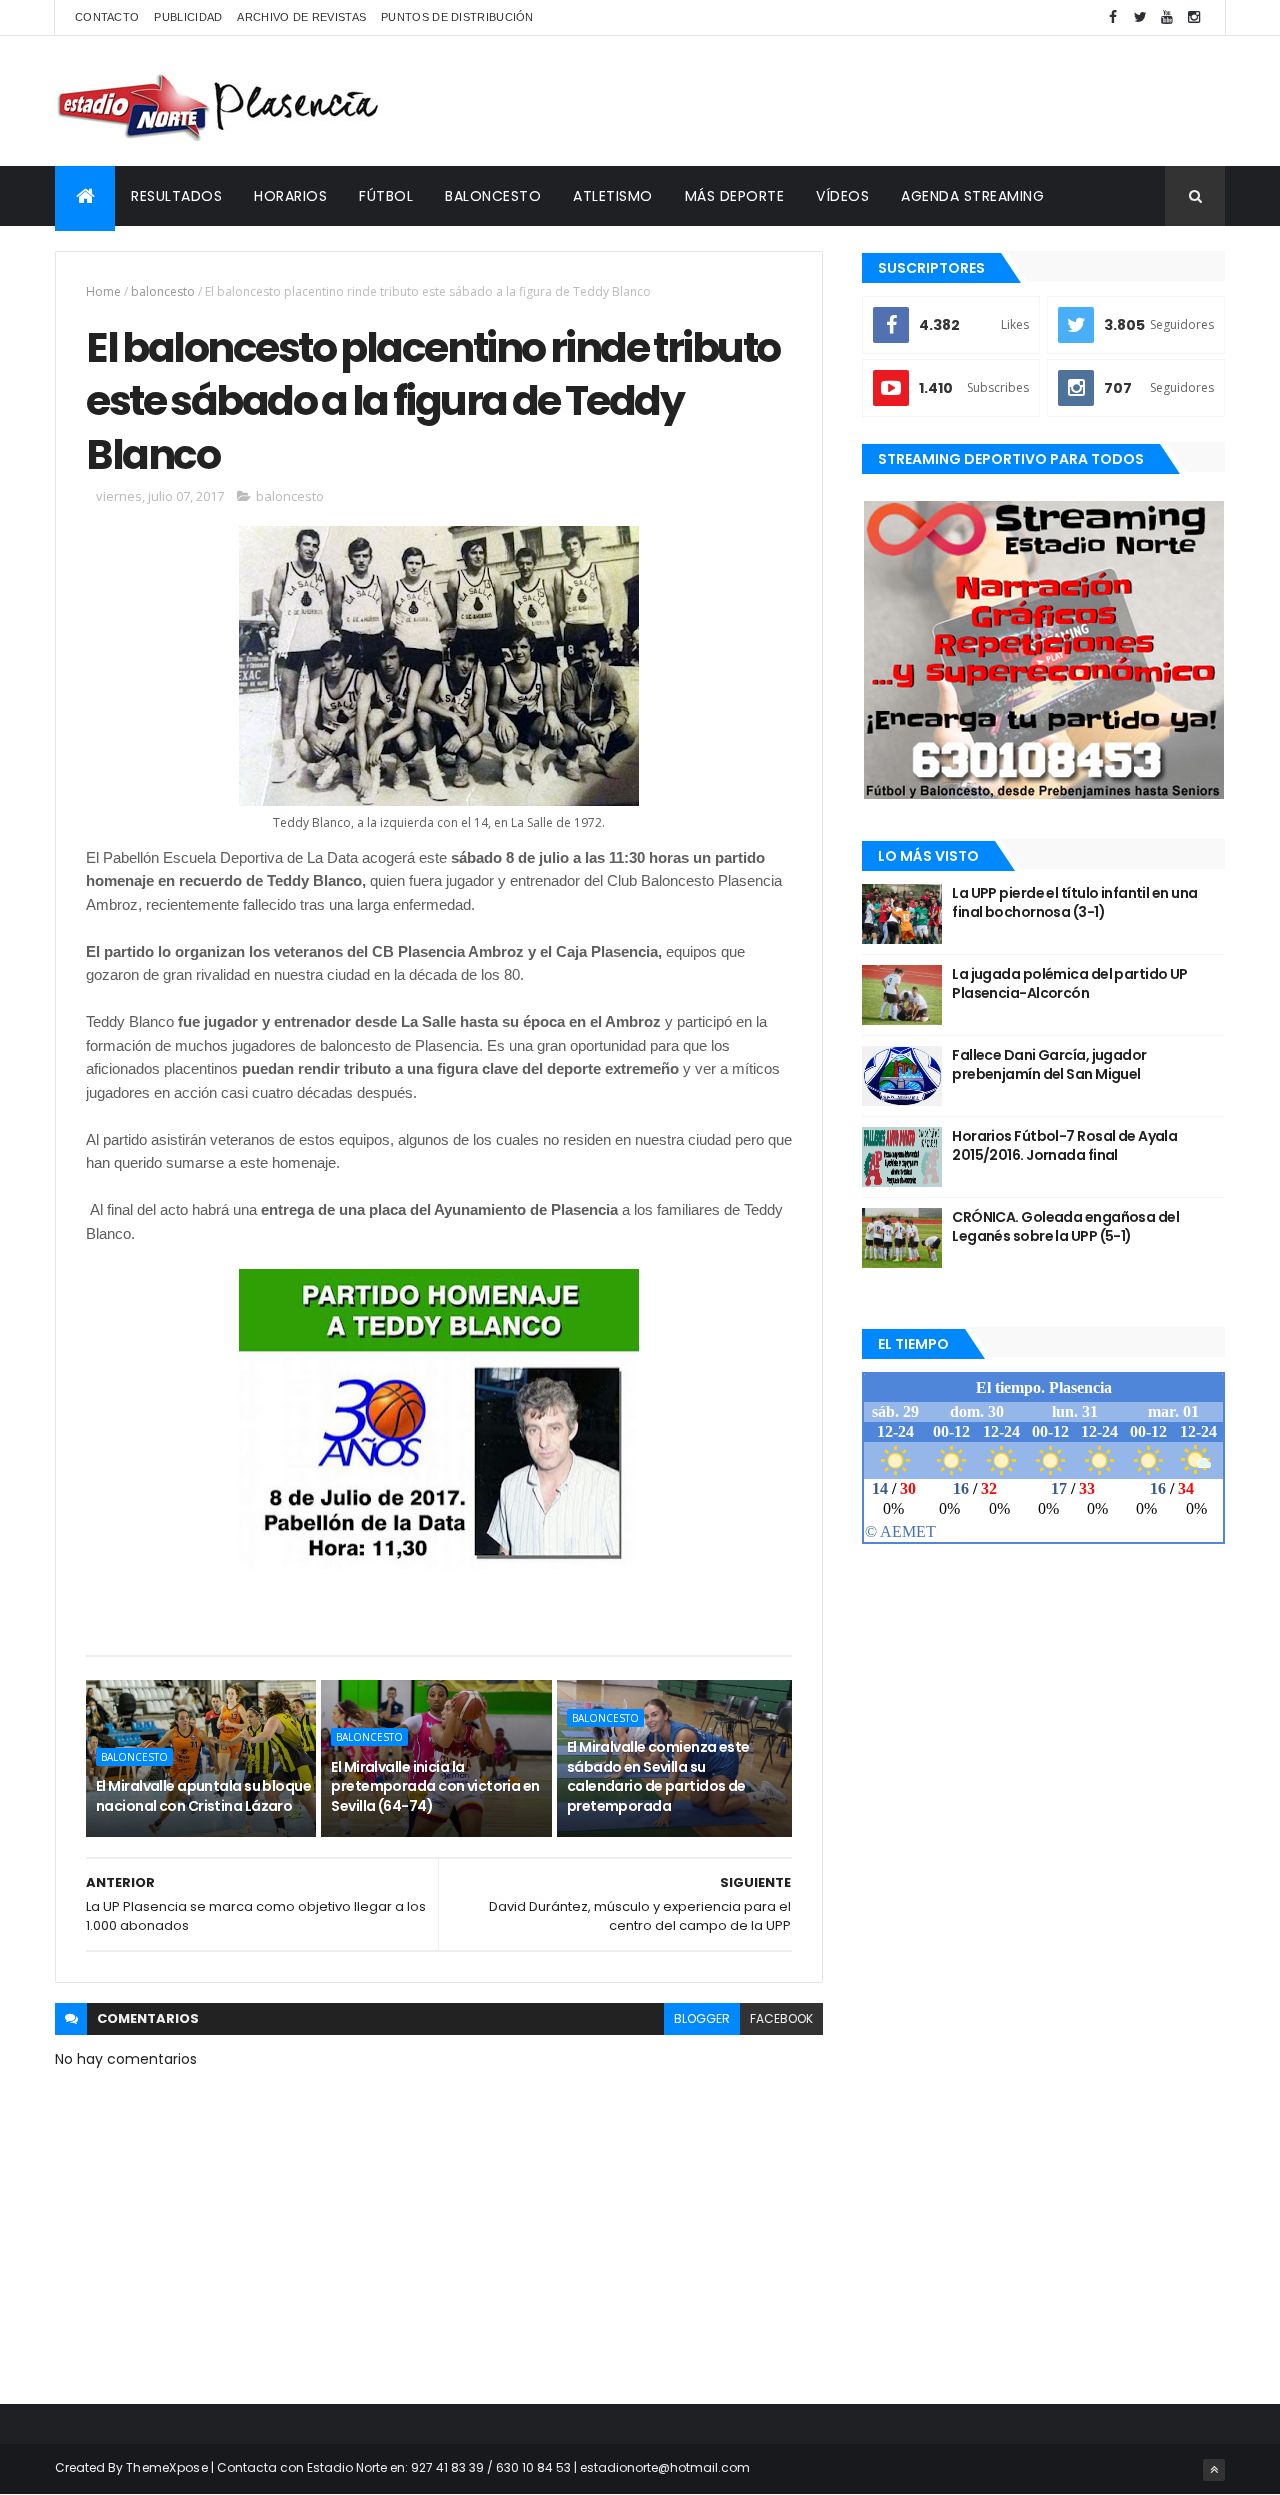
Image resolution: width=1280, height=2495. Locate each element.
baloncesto (163, 291)
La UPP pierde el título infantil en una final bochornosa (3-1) (1074, 903)
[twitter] (1140, 17)
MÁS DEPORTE (735, 196)
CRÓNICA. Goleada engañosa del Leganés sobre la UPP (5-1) (1065, 1227)
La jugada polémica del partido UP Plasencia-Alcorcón (1070, 984)
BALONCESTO (493, 196)
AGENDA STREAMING (972, 196)
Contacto (107, 17)
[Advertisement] (861, 101)
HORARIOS (290, 196)
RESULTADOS (176, 196)
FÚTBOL (386, 196)
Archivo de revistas (301, 17)
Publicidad (188, 17)
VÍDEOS (842, 196)
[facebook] (1113, 17)
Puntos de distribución (457, 17)
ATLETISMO (613, 196)
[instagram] (1194, 17)
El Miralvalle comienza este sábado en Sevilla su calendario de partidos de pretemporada (658, 1776)
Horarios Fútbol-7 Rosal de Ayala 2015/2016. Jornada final (1064, 1146)
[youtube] (1167, 17)
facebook (781, 2018)
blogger (702, 2018)
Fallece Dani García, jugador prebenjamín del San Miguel (1049, 1065)
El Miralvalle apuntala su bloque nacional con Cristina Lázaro (203, 1796)
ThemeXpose (167, 2467)
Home (103, 291)
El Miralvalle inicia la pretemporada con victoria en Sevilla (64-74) (435, 1786)
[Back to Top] (1214, 2470)
